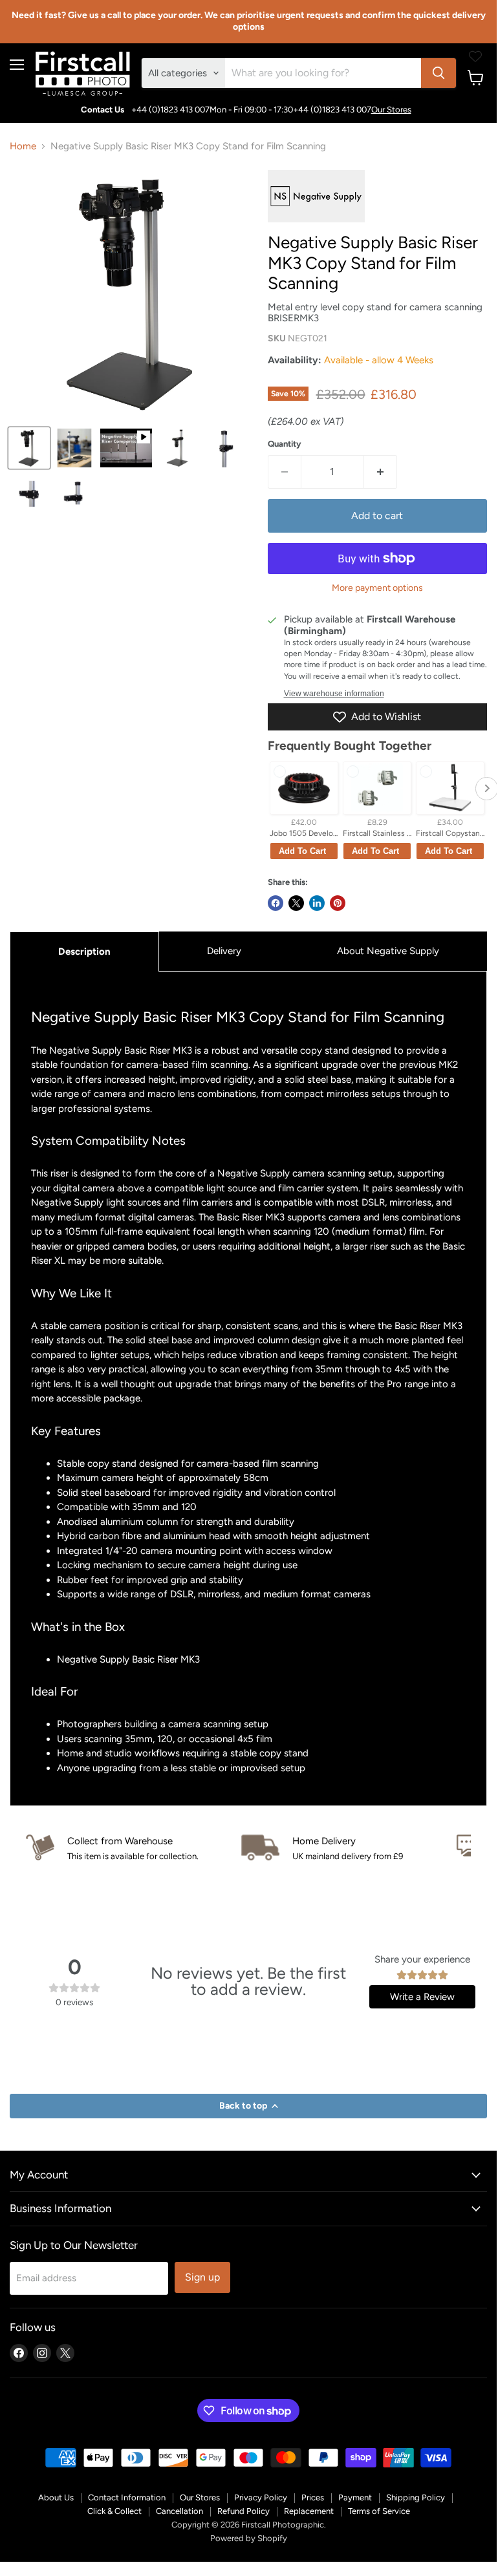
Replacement (309, 2511)
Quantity (285, 444)
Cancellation (179, 2511)
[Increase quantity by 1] (381, 472)
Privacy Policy (261, 2497)
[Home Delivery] (349, 1848)
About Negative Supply (388, 951)
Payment (355, 2497)
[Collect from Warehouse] (134, 1848)
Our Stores (391, 110)
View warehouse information (334, 694)
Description (84, 952)
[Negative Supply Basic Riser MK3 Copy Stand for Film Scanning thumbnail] (29, 448)
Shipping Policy (416, 2497)
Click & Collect (114, 2511)
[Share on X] (296, 903)
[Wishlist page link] (475, 56)
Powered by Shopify (249, 2538)
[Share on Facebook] (276, 903)
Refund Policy (244, 2511)
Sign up (202, 2277)
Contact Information (127, 2497)
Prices (313, 2497)
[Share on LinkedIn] (317, 903)
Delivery (224, 951)
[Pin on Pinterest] (338, 903)
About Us (56, 2497)
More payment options (377, 588)
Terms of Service (379, 2511)
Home (23, 146)
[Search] (438, 73)
